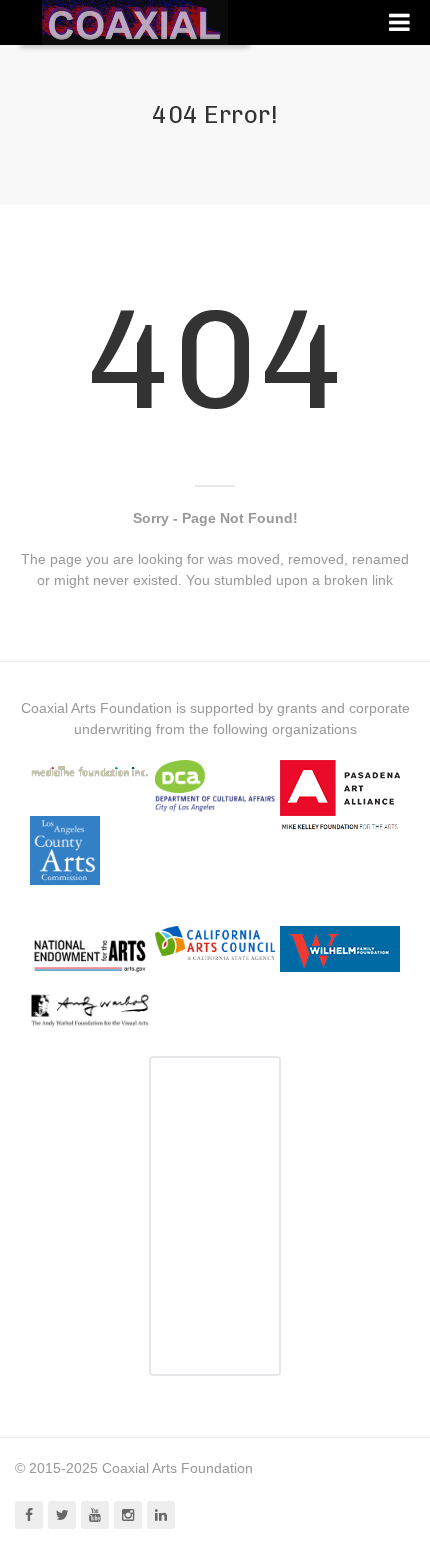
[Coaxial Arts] (135, 22)
